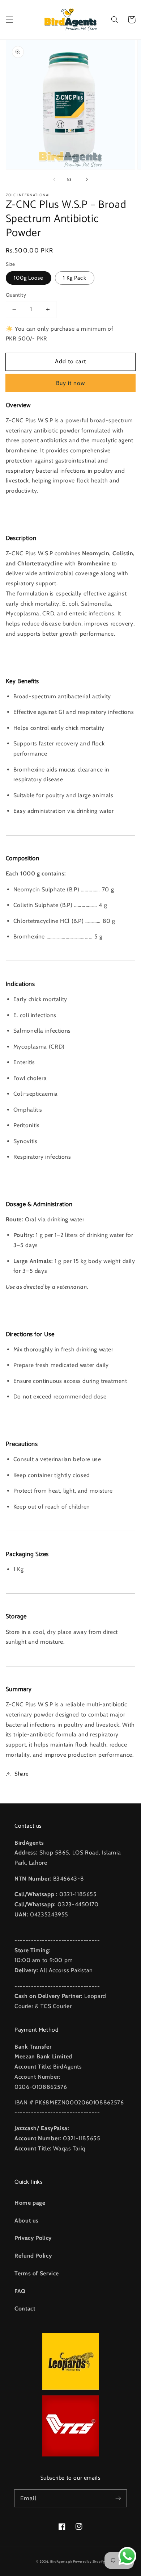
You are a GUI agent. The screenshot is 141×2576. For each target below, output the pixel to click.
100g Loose (29, 278)
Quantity (16, 295)
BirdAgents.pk (61, 2562)
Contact (25, 2309)
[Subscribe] (118, 2498)
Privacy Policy (33, 2238)
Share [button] (22, 1774)
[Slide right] (87, 180)
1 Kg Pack (74, 278)
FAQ (20, 2291)
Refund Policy (33, 2256)
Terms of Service (37, 2273)
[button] (9, 20)
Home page (30, 2203)
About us (27, 2220)
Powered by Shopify (89, 2562)
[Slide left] (54, 180)
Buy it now (71, 383)
